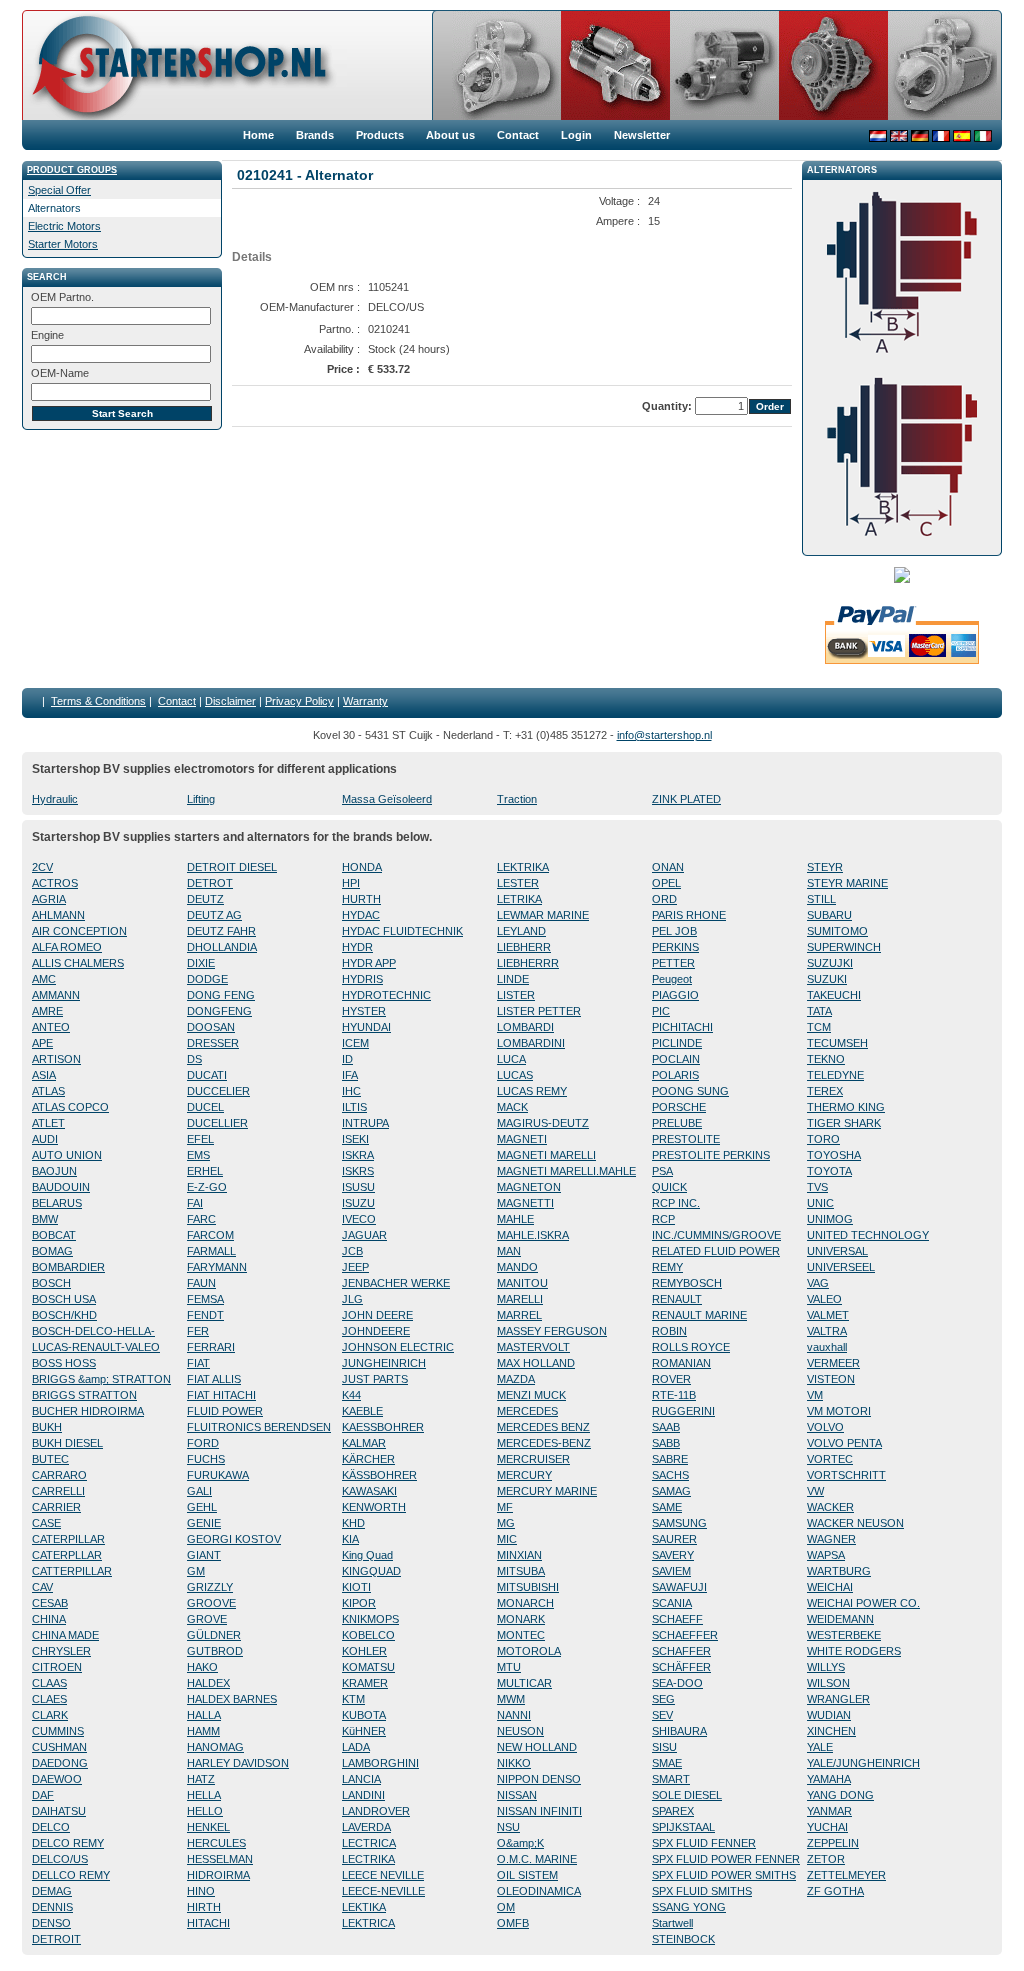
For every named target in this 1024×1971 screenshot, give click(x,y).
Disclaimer (230, 701)
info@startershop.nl (664, 735)
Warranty (365, 701)
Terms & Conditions (98, 701)
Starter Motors (63, 244)
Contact (177, 701)
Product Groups (72, 170)
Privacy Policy (299, 701)
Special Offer (59, 190)
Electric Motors (64, 226)
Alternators (54, 208)
